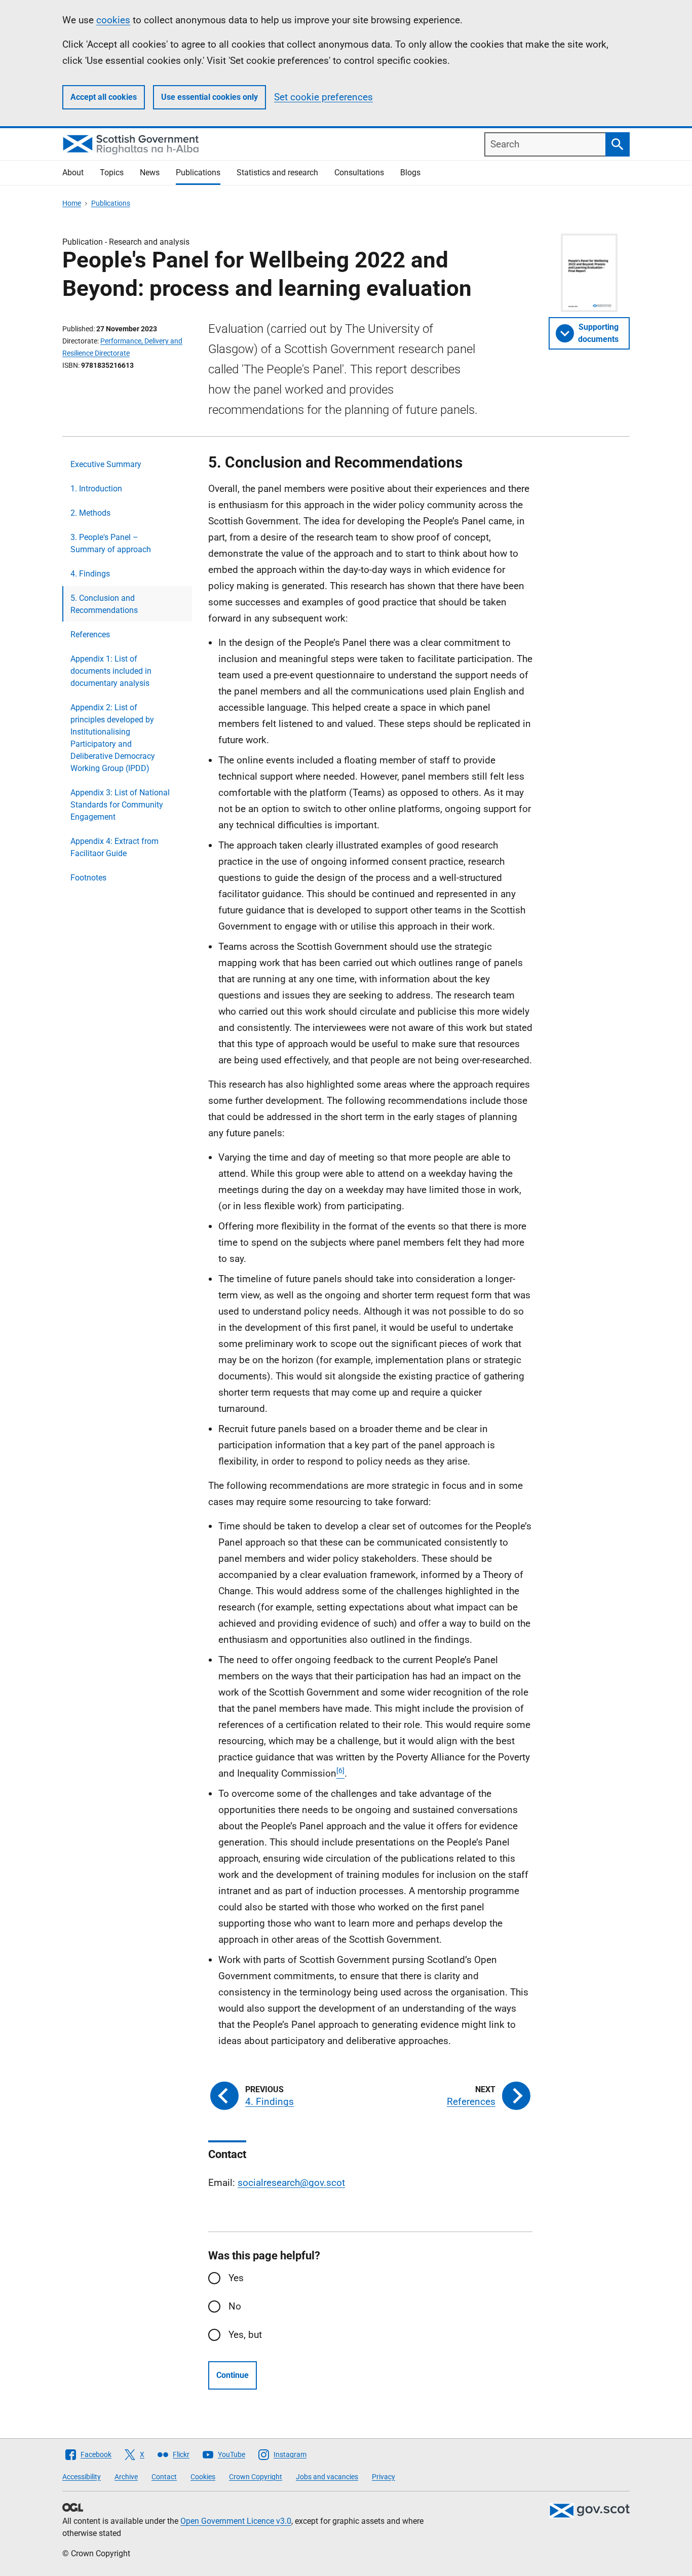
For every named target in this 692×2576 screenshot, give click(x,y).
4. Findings (90, 574)
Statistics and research (277, 172)
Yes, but (245, 2335)
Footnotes (88, 878)
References (90, 635)
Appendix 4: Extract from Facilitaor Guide (114, 847)
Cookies (203, 2477)
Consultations (359, 172)
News (150, 172)
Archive (126, 2477)
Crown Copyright (256, 2477)
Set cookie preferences (323, 97)
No (235, 2306)
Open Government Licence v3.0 (236, 2521)
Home (72, 203)
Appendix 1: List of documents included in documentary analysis (111, 671)
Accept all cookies (104, 97)
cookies (113, 20)
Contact (164, 2477)
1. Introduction (96, 489)
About (73, 172)
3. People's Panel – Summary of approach (111, 543)
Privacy (383, 2477)
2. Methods (90, 513)
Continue (233, 2375)
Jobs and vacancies (327, 2477)
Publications (198, 172)
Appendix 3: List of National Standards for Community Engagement (120, 805)
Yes (236, 2278)
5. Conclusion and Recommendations (104, 604)
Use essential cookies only (209, 97)
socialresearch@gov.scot (291, 2183)
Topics (112, 172)
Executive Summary (106, 464)
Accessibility (82, 2477)
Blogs (410, 172)
